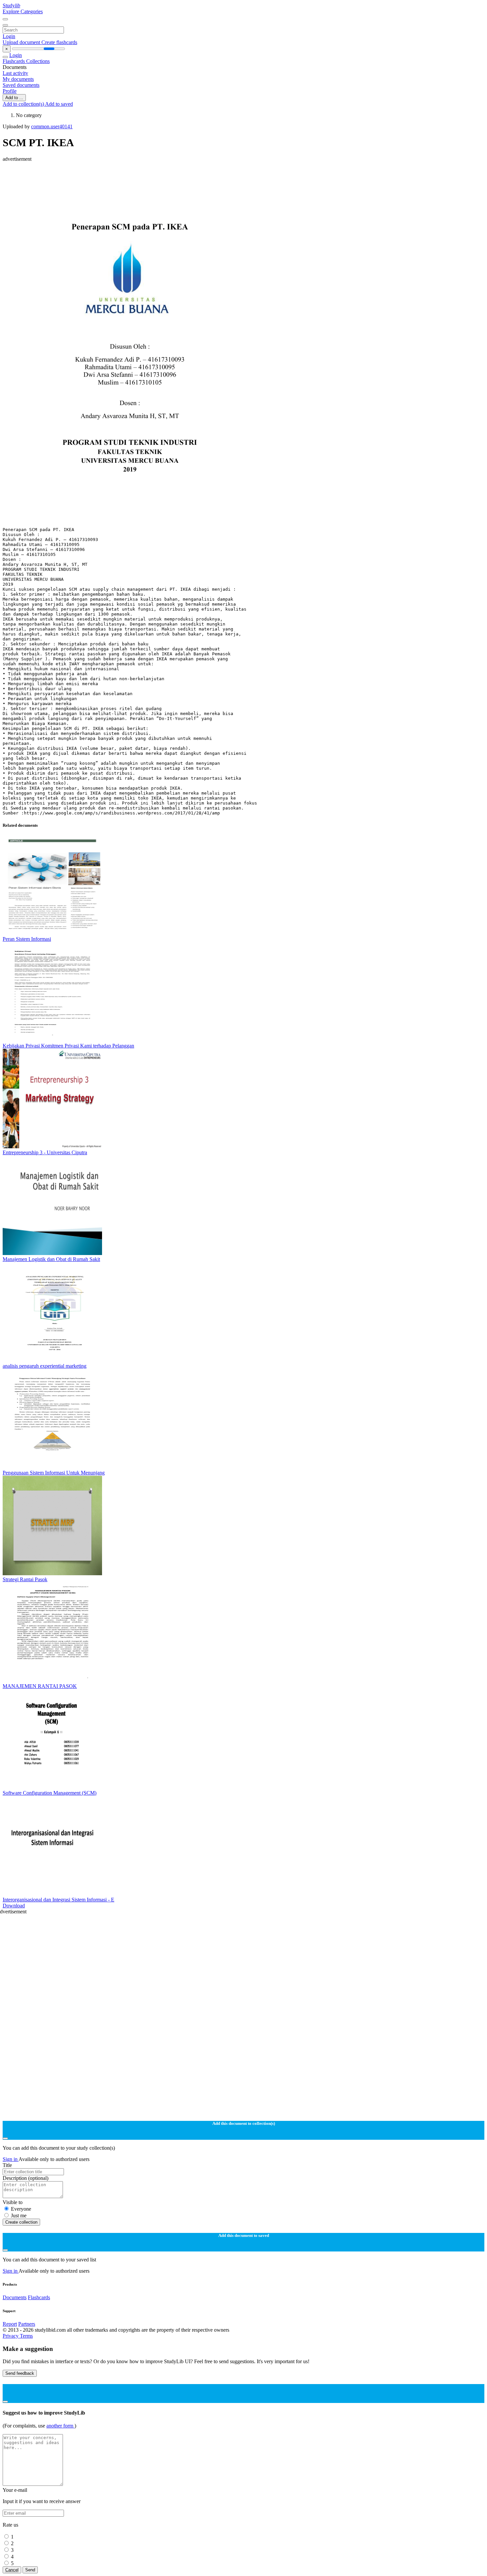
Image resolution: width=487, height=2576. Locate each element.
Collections (38, 61)
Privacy (11, 2336)
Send (30, 2570)
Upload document (22, 42)
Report (10, 2324)
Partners (27, 2324)
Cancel (12, 2570)
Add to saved (59, 104)
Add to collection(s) (24, 104)
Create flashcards (59, 42)
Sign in (11, 2159)
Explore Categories (23, 11)
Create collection (21, 2222)
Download (14, 1906)
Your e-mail (15, 2490)
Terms (26, 2336)
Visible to (13, 2202)
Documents (15, 2297)
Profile (10, 91)
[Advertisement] (201, 177)
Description (26, 2178)
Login (9, 36)
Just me (19, 2216)
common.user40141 (52, 126)
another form (60, 2426)
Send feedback (20, 2373)
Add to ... (14, 98)
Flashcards (14, 61)
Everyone (21, 2209)
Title (7, 2165)
